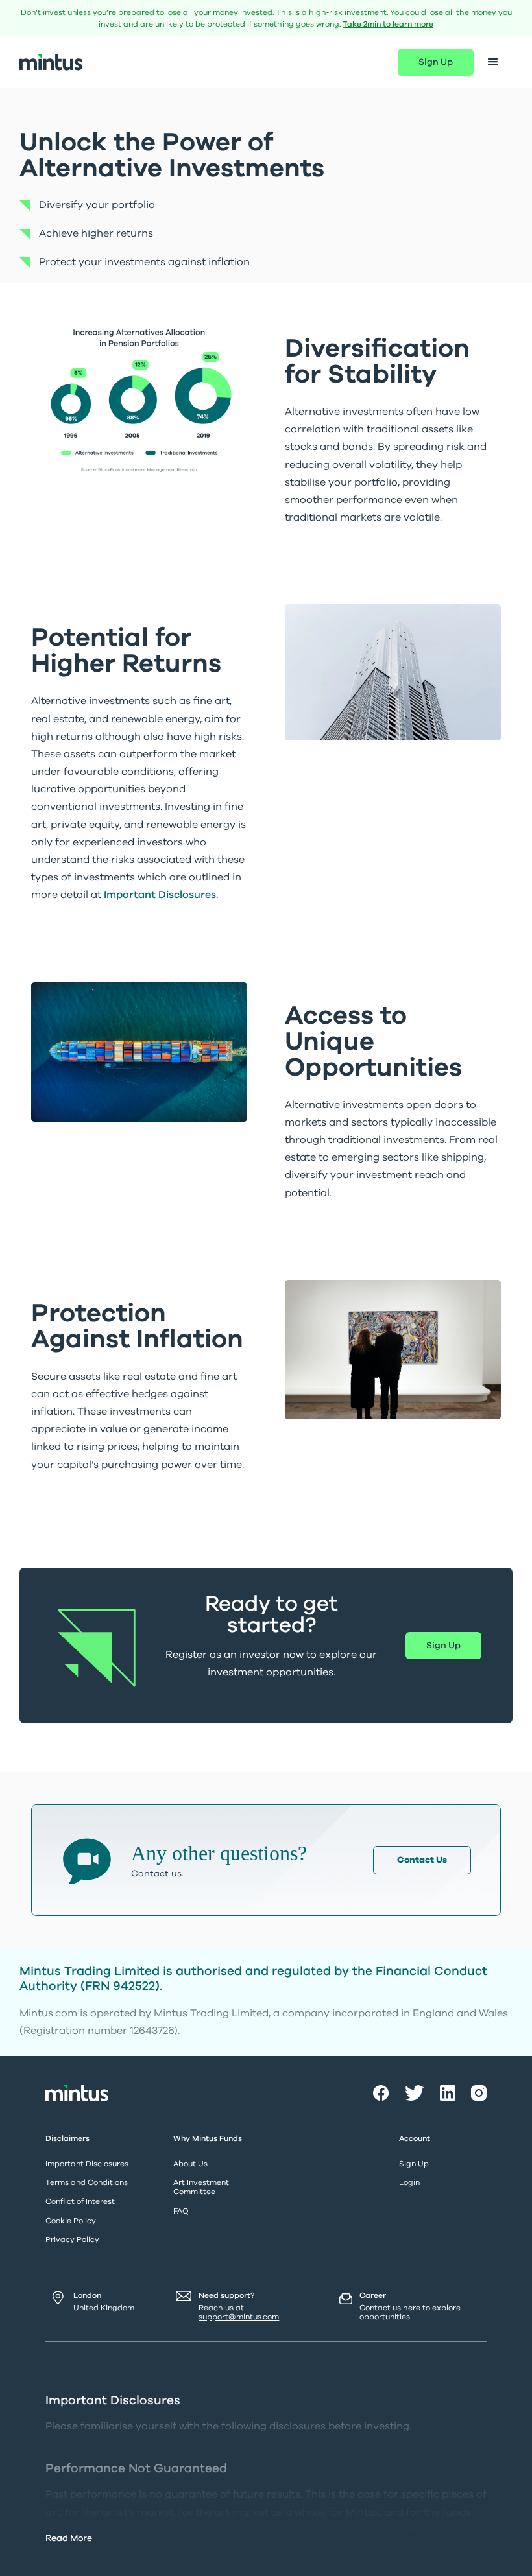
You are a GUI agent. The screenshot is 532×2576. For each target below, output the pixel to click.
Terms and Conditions (87, 2182)
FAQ (181, 2211)
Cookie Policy (71, 2221)
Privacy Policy (72, 2239)
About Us (190, 2164)
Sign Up (436, 62)
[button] (493, 62)
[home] (51, 62)
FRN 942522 (120, 1986)
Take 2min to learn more (388, 24)
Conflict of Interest (80, 2201)
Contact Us (422, 1860)
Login (409, 2182)
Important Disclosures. (161, 895)
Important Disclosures (87, 2164)
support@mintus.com (239, 2317)
